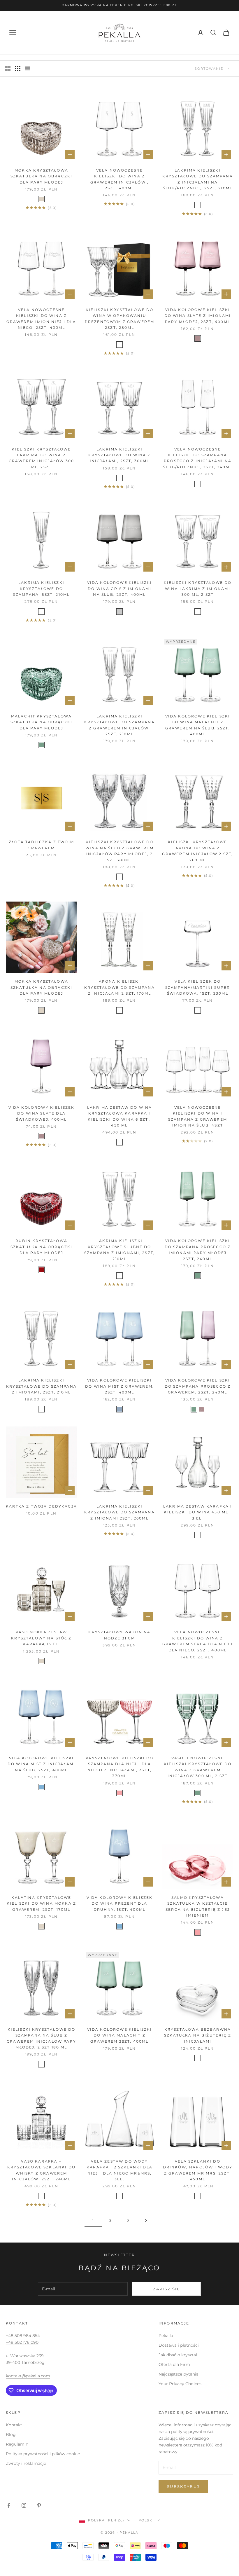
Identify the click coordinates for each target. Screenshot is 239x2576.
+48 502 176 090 (22, 2342)
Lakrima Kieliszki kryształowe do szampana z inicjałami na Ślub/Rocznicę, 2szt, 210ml (198, 179)
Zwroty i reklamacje (26, 2463)
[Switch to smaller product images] (18, 69)
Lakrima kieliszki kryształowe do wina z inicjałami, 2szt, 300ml (119, 455)
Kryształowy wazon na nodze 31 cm (119, 1635)
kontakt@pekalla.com (28, 2376)
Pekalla (166, 2336)
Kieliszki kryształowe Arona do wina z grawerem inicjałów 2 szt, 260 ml (197, 851)
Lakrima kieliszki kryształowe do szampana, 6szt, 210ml (41, 588)
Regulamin (17, 2444)
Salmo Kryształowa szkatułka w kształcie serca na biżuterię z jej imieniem (198, 1906)
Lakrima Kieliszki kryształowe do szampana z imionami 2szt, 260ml (119, 1512)
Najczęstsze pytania (179, 2374)
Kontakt (14, 2425)
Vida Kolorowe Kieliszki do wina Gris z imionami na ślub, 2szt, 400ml (120, 588)
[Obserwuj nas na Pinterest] (39, 2505)
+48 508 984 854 (23, 2336)
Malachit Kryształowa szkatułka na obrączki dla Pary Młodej (41, 722)
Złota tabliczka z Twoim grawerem (41, 845)
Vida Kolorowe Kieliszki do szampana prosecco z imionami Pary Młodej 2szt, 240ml (198, 1250)
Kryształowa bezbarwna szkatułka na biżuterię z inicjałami (198, 2035)
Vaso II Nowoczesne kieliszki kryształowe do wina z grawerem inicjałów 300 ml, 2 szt (198, 1767)
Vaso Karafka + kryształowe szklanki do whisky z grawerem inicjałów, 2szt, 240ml (41, 2170)
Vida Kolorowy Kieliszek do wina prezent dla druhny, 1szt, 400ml (120, 1903)
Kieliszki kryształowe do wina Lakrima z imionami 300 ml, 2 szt (198, 588)
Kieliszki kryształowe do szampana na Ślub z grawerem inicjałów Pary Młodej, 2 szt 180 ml (41, 2038)
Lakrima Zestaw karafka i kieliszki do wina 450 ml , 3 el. (198, 1512)
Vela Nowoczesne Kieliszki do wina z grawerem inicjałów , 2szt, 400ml (119, 179)
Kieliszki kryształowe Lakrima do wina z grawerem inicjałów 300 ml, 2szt (42, 458)
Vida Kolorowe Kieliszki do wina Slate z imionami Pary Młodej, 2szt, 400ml (198, 316)
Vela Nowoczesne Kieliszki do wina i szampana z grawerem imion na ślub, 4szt (198, 1116)
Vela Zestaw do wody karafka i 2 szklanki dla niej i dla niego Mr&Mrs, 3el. (119, 2170)
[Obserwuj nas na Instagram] (24, 2505)
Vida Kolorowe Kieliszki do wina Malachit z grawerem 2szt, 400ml (120, 2035)
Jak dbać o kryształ (178, 2355)
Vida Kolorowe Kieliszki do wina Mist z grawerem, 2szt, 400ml (119, 1386)
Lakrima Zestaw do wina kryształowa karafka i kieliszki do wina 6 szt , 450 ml (120, 1116)
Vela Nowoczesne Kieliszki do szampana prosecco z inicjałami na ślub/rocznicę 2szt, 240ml (197, 458)
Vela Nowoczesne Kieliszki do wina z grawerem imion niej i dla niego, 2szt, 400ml (41, 319)
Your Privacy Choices (180, 2384)
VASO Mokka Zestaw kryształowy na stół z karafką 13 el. (41, 1638)
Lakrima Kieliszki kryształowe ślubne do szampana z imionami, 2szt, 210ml (119, 1250)
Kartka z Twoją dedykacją (41, 1506)
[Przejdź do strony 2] (146, 2220)
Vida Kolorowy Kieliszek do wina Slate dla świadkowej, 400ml (42, 1113)
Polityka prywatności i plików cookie (43, 2454)
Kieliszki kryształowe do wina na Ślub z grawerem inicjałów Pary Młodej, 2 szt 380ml (119, 851)
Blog (11, 2434)
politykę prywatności (192, 2432)
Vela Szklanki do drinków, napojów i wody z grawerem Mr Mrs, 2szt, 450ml (198, 2170)
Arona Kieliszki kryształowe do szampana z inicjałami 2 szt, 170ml (119, 987)
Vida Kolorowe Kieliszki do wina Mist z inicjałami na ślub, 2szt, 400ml (41, 1764)
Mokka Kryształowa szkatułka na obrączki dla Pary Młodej (41, 176)
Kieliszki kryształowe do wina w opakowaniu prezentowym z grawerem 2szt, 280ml (120, 319)
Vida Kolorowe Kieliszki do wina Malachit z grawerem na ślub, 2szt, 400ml (198, 725)
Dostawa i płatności (179, 2345)
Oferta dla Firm (174, 2364)
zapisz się (167, 2289)
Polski (146, 2520)
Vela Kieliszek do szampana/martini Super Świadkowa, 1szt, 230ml (198, 987)
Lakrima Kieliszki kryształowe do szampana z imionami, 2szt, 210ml (41, 1386)
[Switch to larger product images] (8, 69)
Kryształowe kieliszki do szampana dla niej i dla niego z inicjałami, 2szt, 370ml (120, 1767)
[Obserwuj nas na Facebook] (9, 2505)
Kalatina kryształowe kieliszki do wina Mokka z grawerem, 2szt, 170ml (41, 1903)
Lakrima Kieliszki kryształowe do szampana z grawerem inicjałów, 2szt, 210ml (119, 725)
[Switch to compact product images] (28, 69)
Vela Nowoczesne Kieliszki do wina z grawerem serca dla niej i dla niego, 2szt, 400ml (198, 1641)
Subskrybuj (183, 2486)
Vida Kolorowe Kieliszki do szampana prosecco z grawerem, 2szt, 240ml (198, 1386)
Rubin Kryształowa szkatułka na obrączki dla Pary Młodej (41, 1247)
